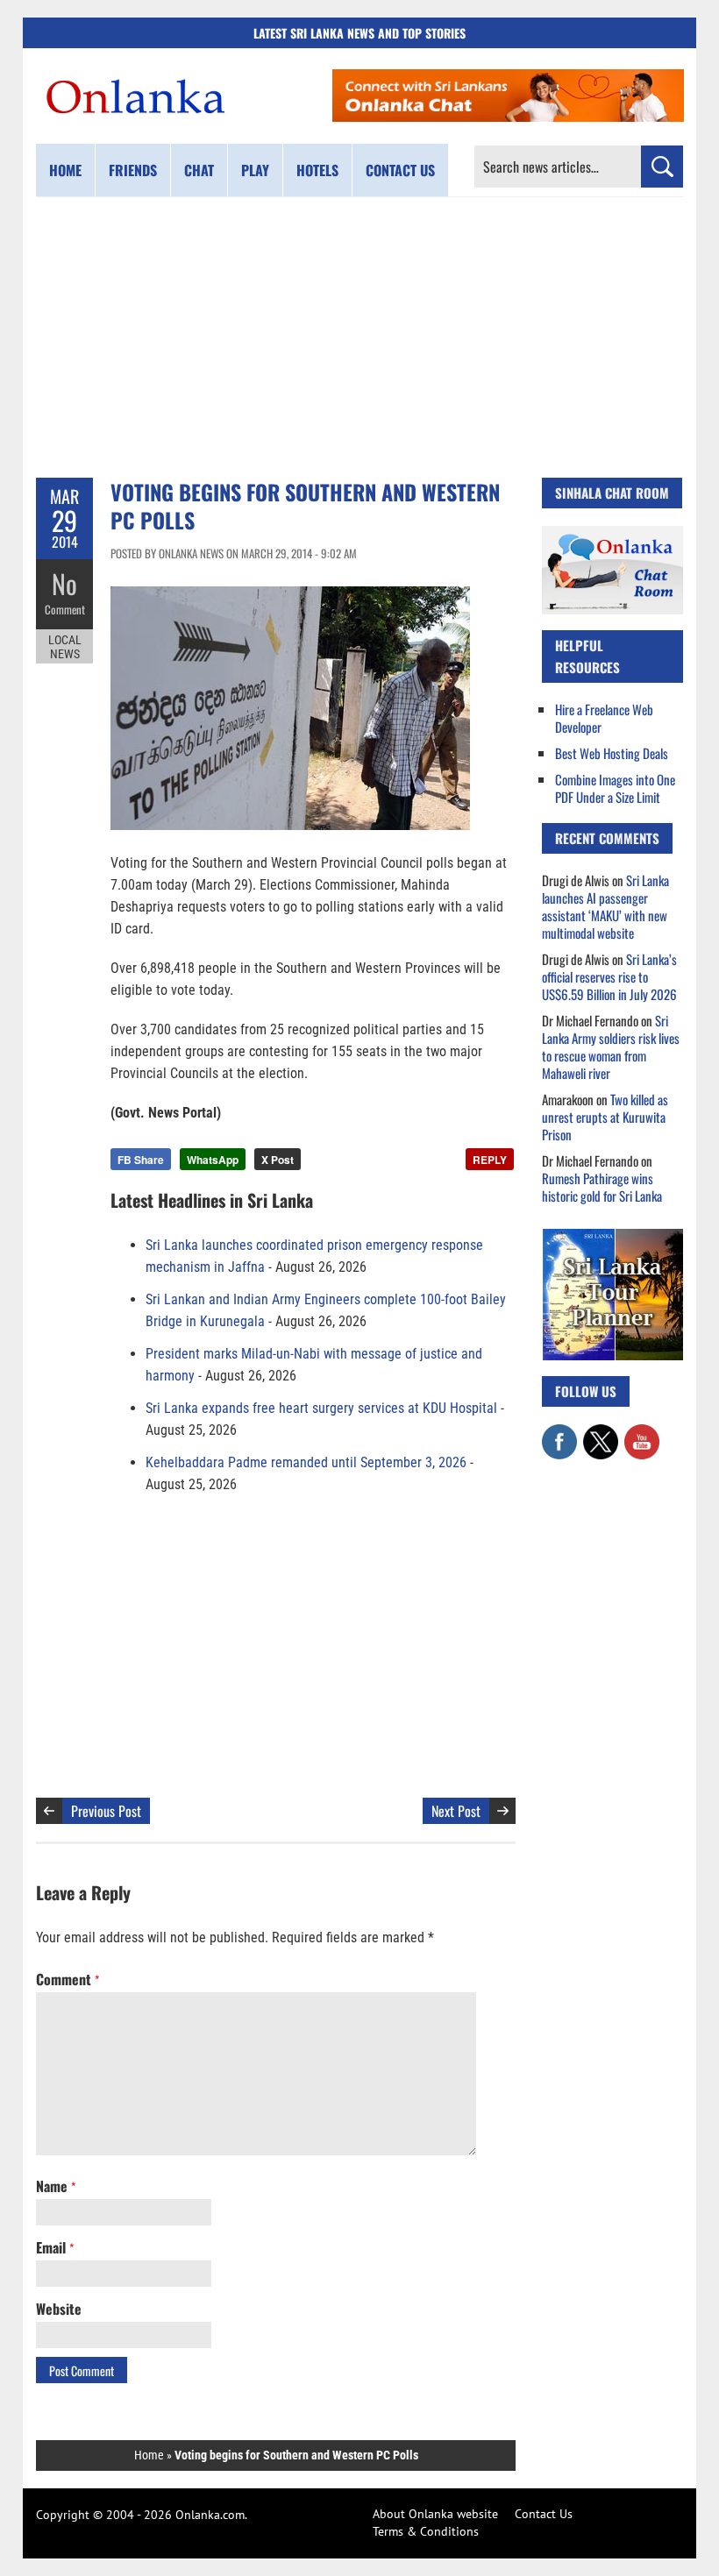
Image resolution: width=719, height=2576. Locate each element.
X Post (278, 1160)
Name (56, 2186)
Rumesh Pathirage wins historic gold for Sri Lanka (602, 1187)
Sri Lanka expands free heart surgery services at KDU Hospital (321, 1408)
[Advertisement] (359, 337)
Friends (133, 170)
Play (255, 170)
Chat (199, 170)
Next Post (456, 1811)
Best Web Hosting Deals (612, 753)
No (64, 583)
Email (55, 2247)
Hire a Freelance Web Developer (604, 718)
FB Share (141, 1160)
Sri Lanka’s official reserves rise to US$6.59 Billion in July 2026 (609, 976)
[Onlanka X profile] (601, 1433)
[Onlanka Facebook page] (559, 1433)
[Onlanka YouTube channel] (642, 1433)
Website (59, 2309)
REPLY (490, 1160)
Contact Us (544, 2514)
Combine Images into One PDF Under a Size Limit (615, 788)
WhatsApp (213, 1160)
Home (65, 170)
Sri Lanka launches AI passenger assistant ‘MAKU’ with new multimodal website (605, 906)
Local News (65, 647)
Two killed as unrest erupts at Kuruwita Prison (605, 1117)
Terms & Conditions (426, 2531)
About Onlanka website (435, 2514)
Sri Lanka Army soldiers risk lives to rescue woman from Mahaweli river (611, 1047)
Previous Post (106, 1811)
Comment (65, 609)
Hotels (317, 170)
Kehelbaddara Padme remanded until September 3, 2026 (306, 1462)
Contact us (400, 170)
